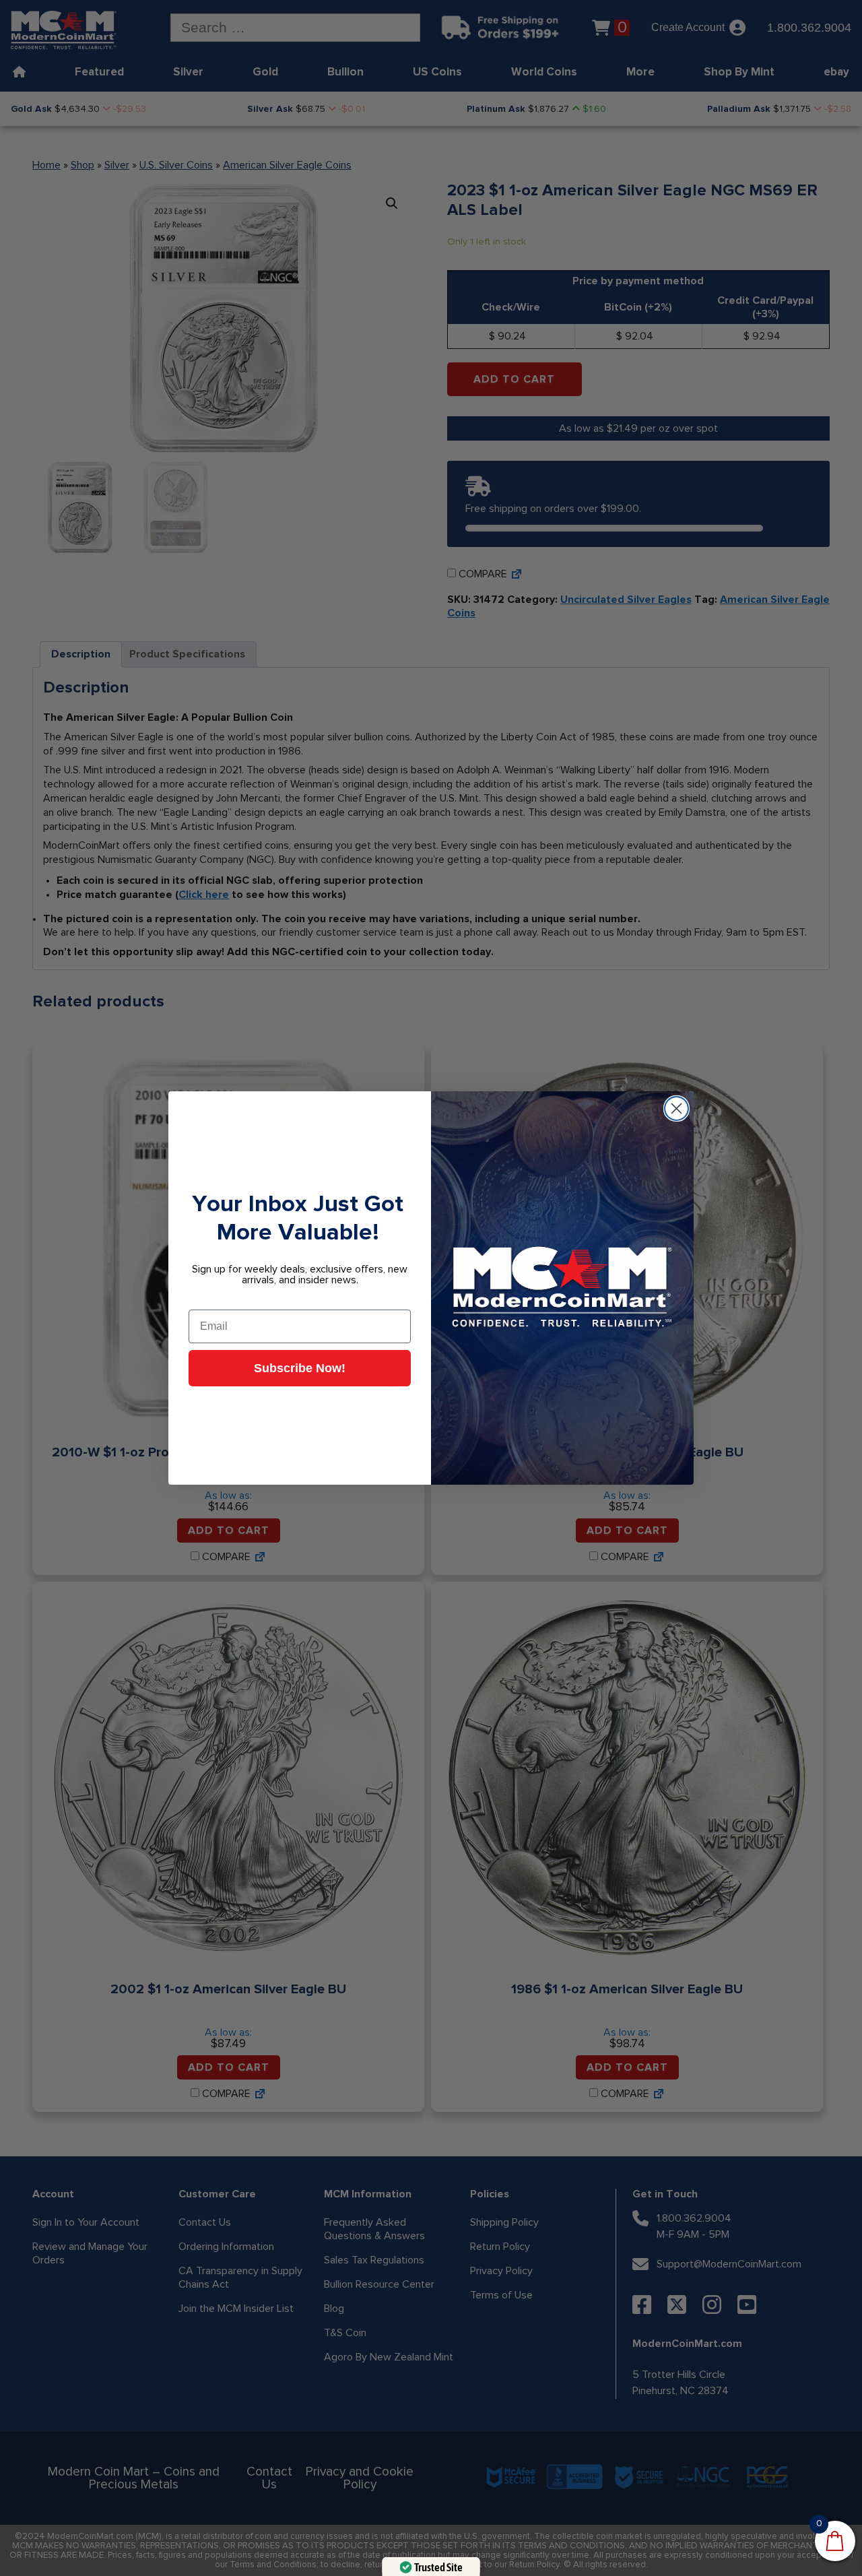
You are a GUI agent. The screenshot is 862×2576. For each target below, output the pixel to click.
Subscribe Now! (300, 1368)
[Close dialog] (676, 1108)
